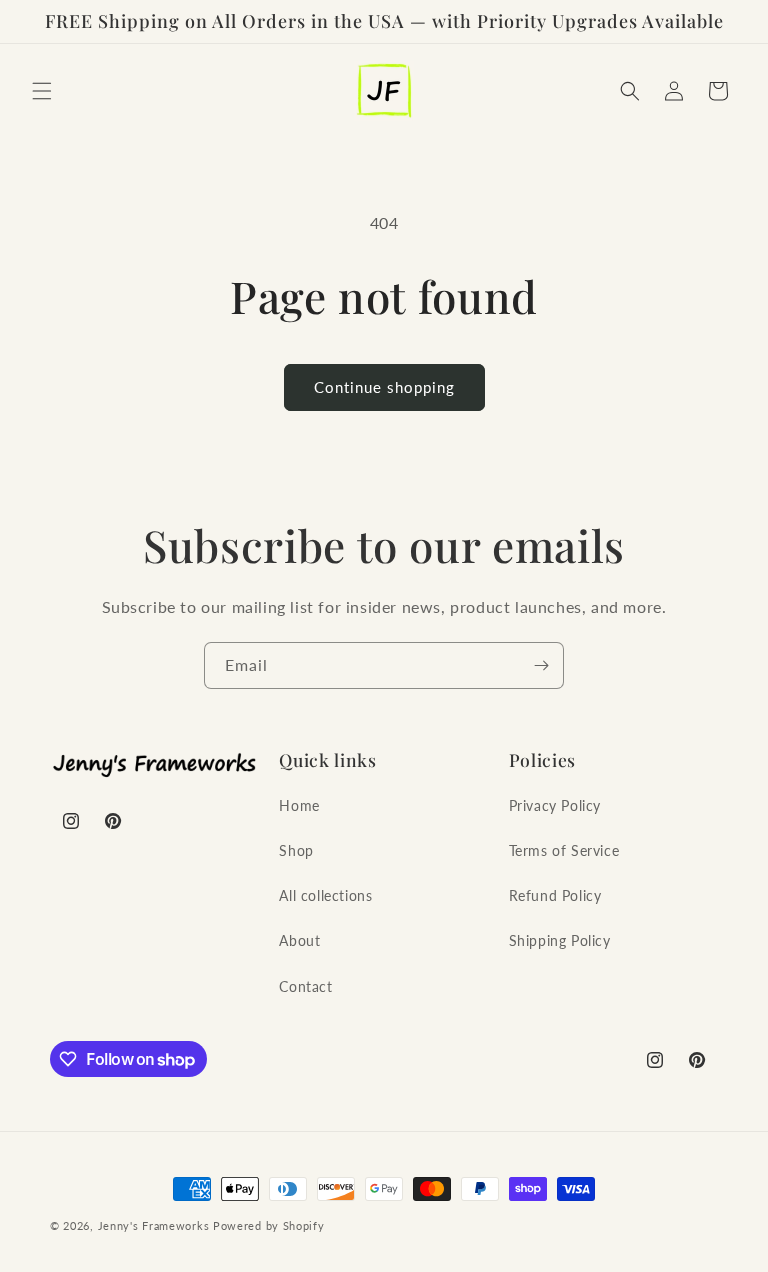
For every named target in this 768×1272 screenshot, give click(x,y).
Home (299, 805)
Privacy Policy (555, 805)
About (299, 940)
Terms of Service (564, 850)
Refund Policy (555, 895)
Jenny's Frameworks (154, 1225)
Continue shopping (384, 387)
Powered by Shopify (269, 1225)
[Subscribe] (541, 665)
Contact (305, 986)
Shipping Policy (560, 940)
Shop (296, 850)
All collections (325, 895)
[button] (42, 91)
